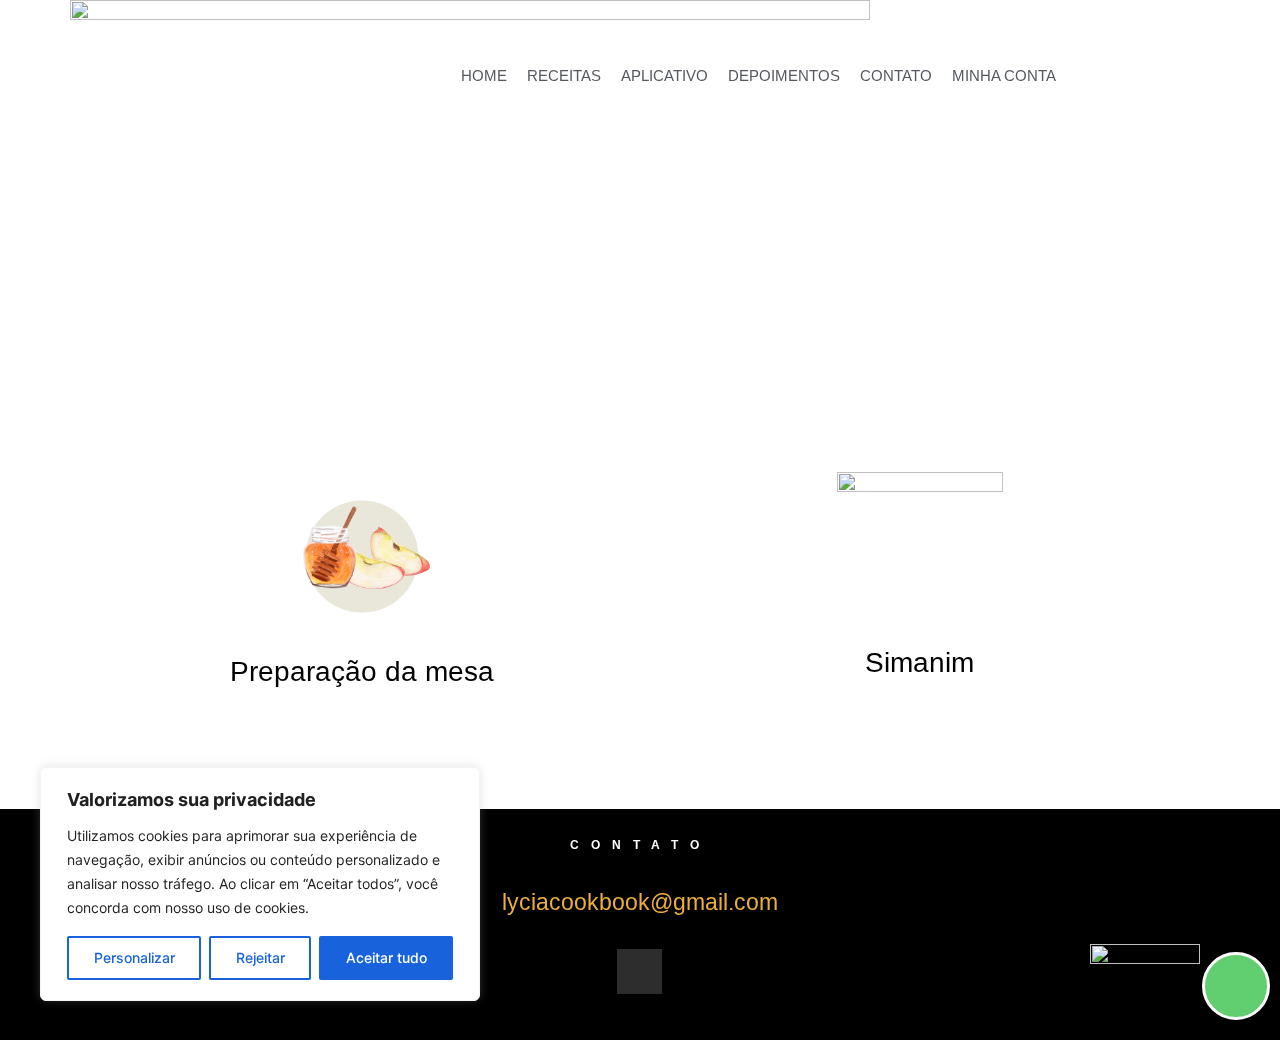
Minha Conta (1004, 75)
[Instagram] (639, 971)
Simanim (919, 662)
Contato (896, 75)
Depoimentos (784, 75)
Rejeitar (260, 957)
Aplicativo (664, 75)
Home (484, 75)
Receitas (564, 75)
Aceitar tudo (386, 957)
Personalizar (134, 957)
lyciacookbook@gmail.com (640, 902)
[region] (260, 884)
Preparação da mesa (362, 671)
